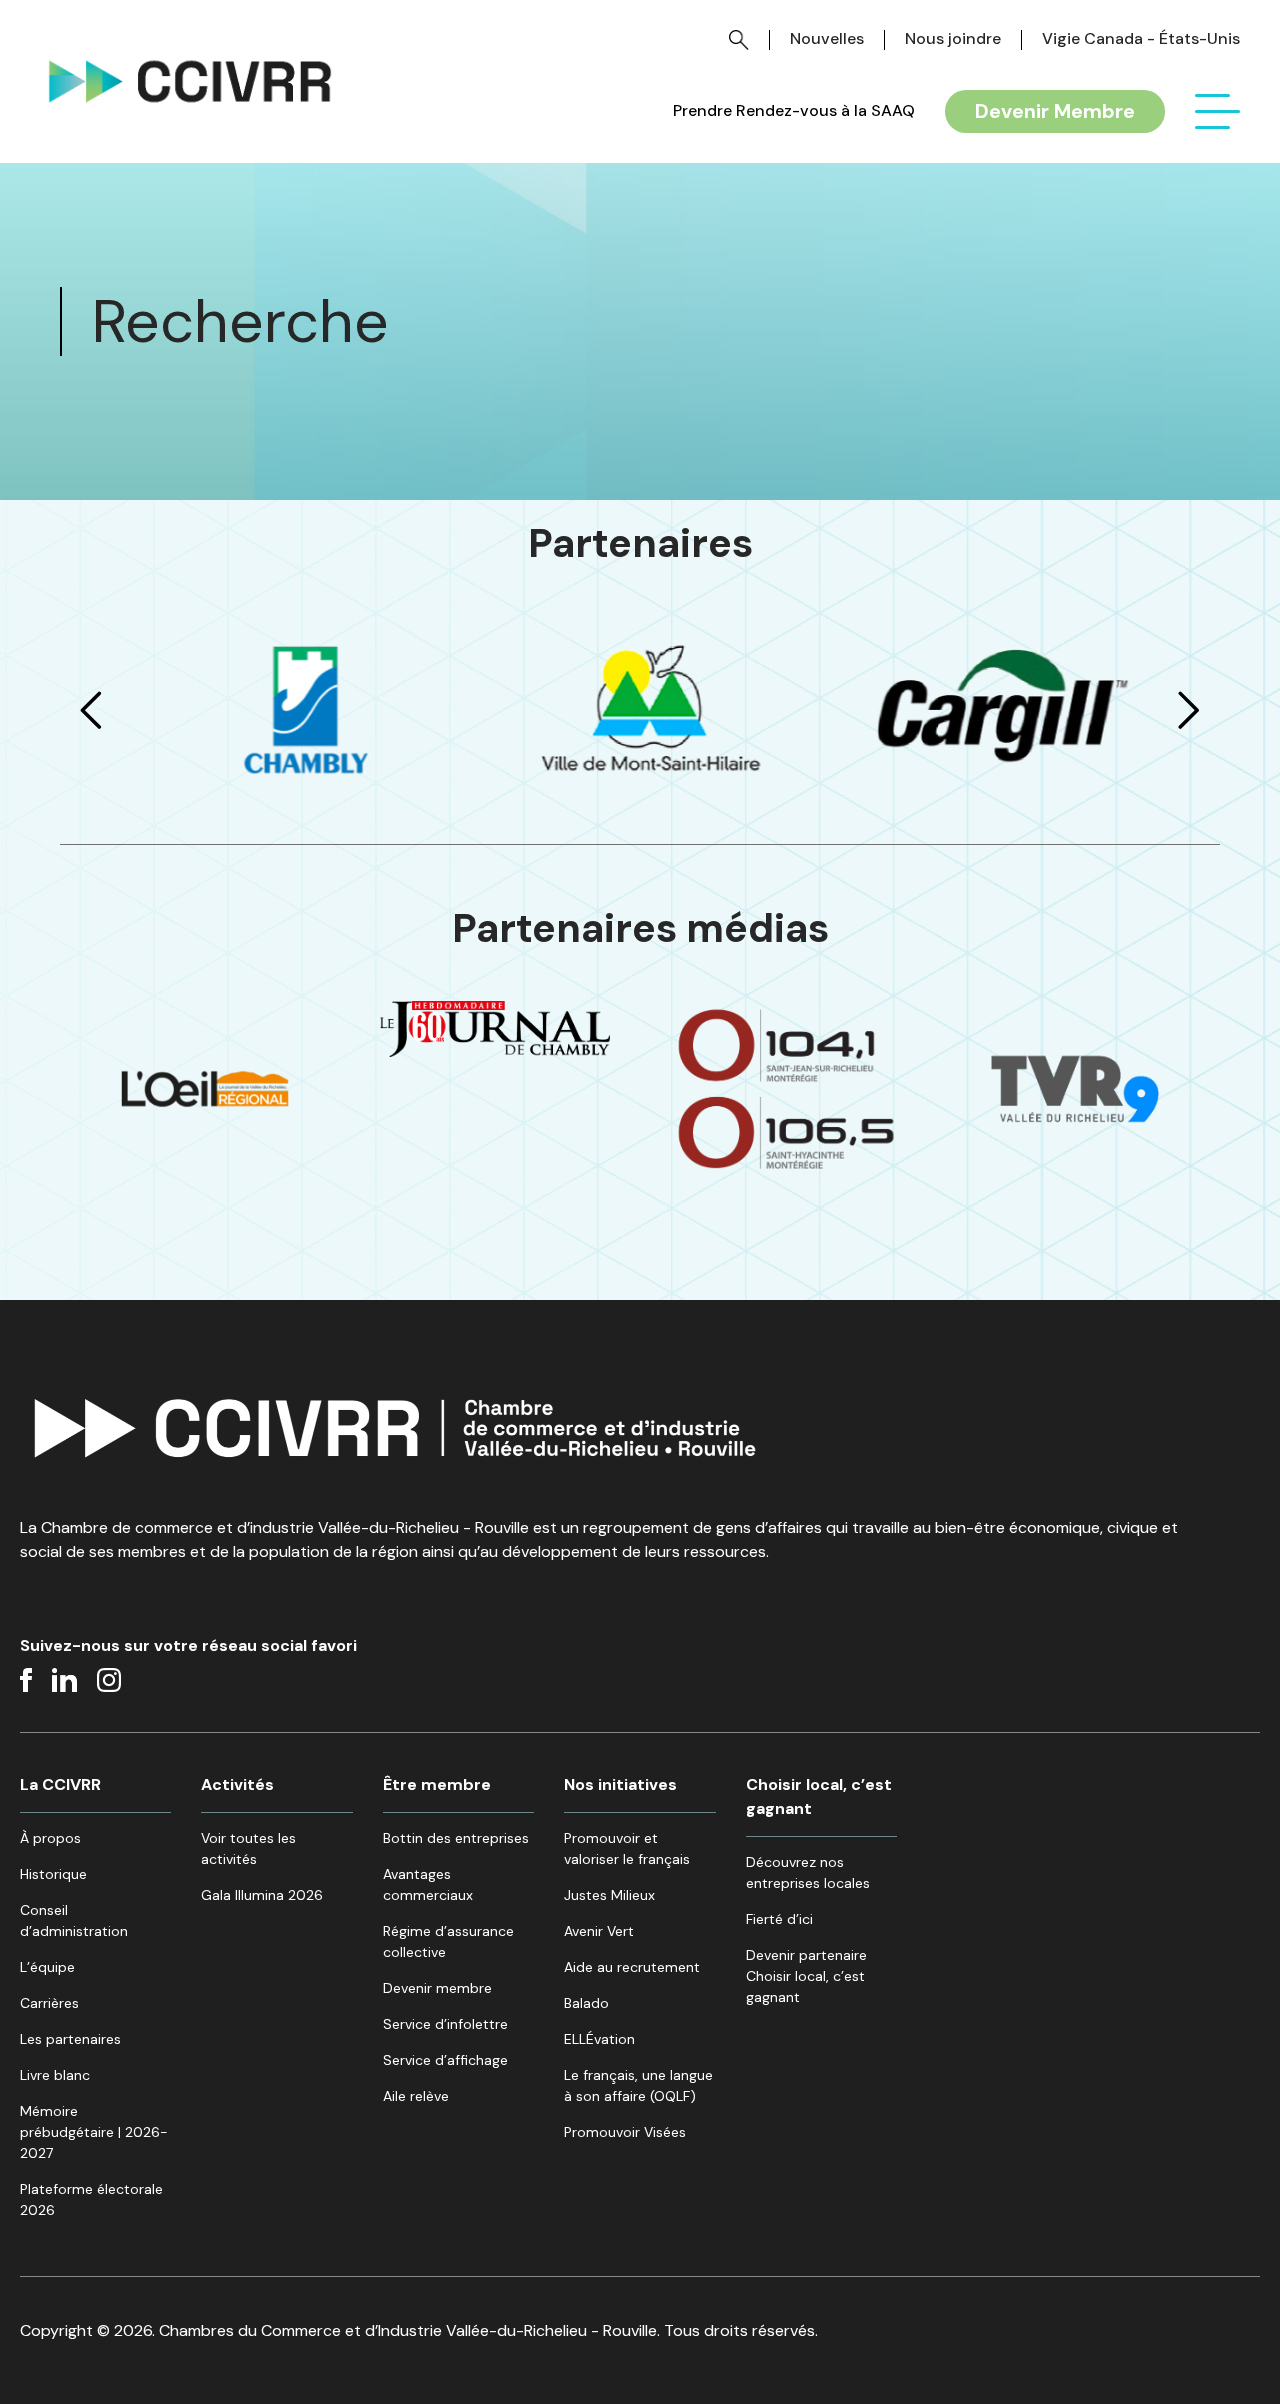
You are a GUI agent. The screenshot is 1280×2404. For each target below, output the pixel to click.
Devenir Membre (1055, 111)
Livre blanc (55, 2075)
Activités (237, 1784)
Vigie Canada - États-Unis (1141, 38)
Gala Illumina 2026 (262, 1895)
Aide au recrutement (632, 1967)
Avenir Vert (599, 1931)
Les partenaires (70, 2039)
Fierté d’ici (779, 1919)
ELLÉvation (599, 2039)
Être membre (437, 1784)
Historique (53, 1874)
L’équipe (47, 1967)
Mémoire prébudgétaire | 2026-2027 (94, 2132)
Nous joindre (953, 38)
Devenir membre (437, 1988)
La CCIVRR (60, 1784)
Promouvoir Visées (625, 2132)
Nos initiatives (620, 1784)
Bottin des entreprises (456, 1838)
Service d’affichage (445, 2060)
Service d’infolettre (445, 2024)
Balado (586, 2003)
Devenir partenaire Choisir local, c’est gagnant (806, 1976)
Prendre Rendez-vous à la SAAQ (794, 111)
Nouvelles (827, 38)
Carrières (49, 2003)
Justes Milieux (609, 1895)
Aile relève (416, 2096)
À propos (50, 1838)
